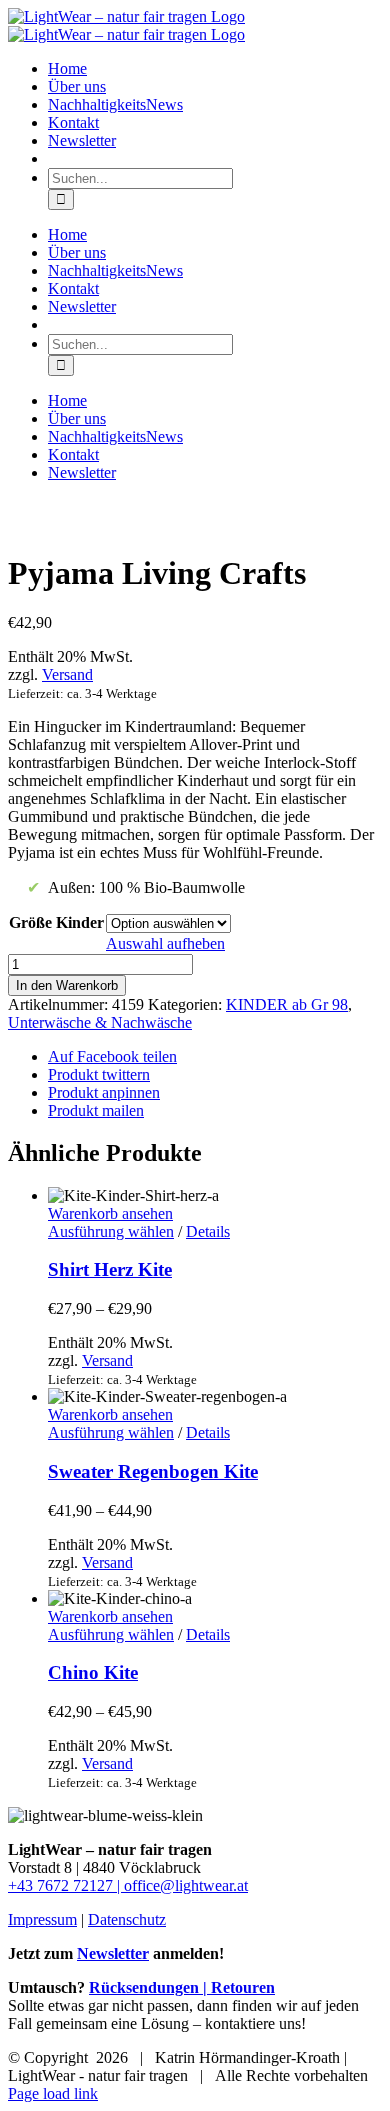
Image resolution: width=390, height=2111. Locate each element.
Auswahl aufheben (165, 943)
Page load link (53, 2093)
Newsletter (113, 1953)
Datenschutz (127, 1919)
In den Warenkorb (67, 985)
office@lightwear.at (186, 1885)
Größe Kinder (56, 922)
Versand (67, 674)
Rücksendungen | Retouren (182, 1987)
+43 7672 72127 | (66, 1885)
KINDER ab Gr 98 (287, 1004)
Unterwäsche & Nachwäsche (100, 1022)
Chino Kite (93, 1672)
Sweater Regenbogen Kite (153, 1471)
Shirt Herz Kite (110, 1269)
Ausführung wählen (111, 1231)
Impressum (42, 1919)
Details (208, 1231)
